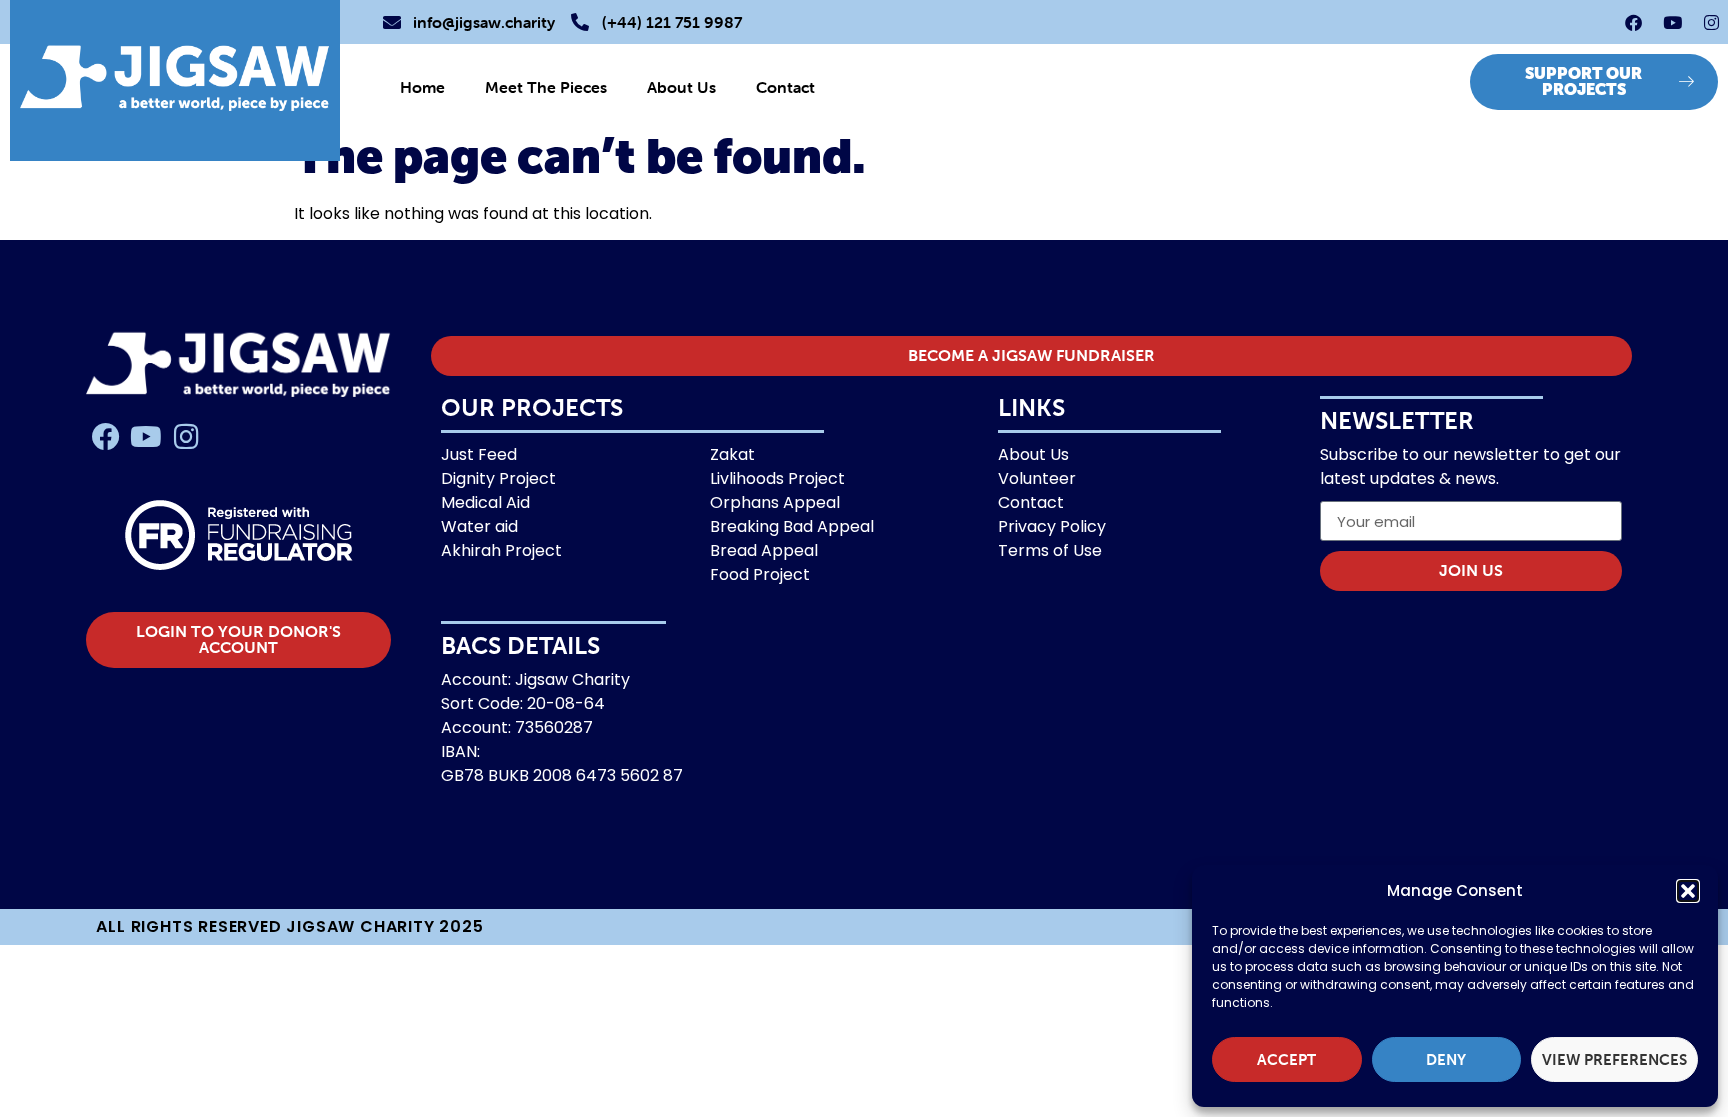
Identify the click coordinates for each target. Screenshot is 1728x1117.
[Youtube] (1672, 22)
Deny (1446, 1060)
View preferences (1614, 1060)
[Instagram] (1711, 22)
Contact (785, 87)
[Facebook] (1633, 22)
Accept (1286, 1060)
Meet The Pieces (546, 87)
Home (422, 87)
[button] (1688, 891)
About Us (681, 87)
